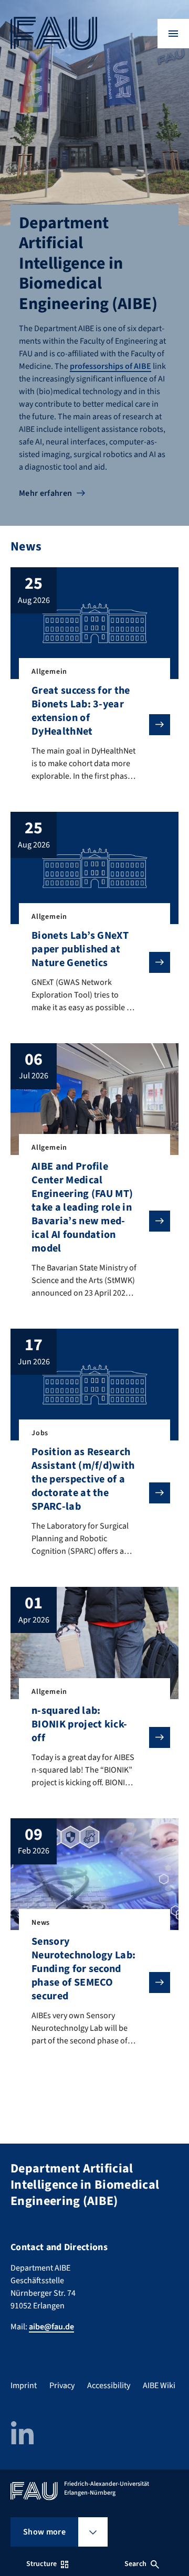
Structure (41, 2564)
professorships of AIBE (111, 366)
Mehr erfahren (45, 493)
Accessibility (109, 2386)
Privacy (62, 2386)
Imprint (24, 2386)
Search (135, 2564)
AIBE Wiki (159, 2386)
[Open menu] (173, 34)
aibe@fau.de (51, 2327)
